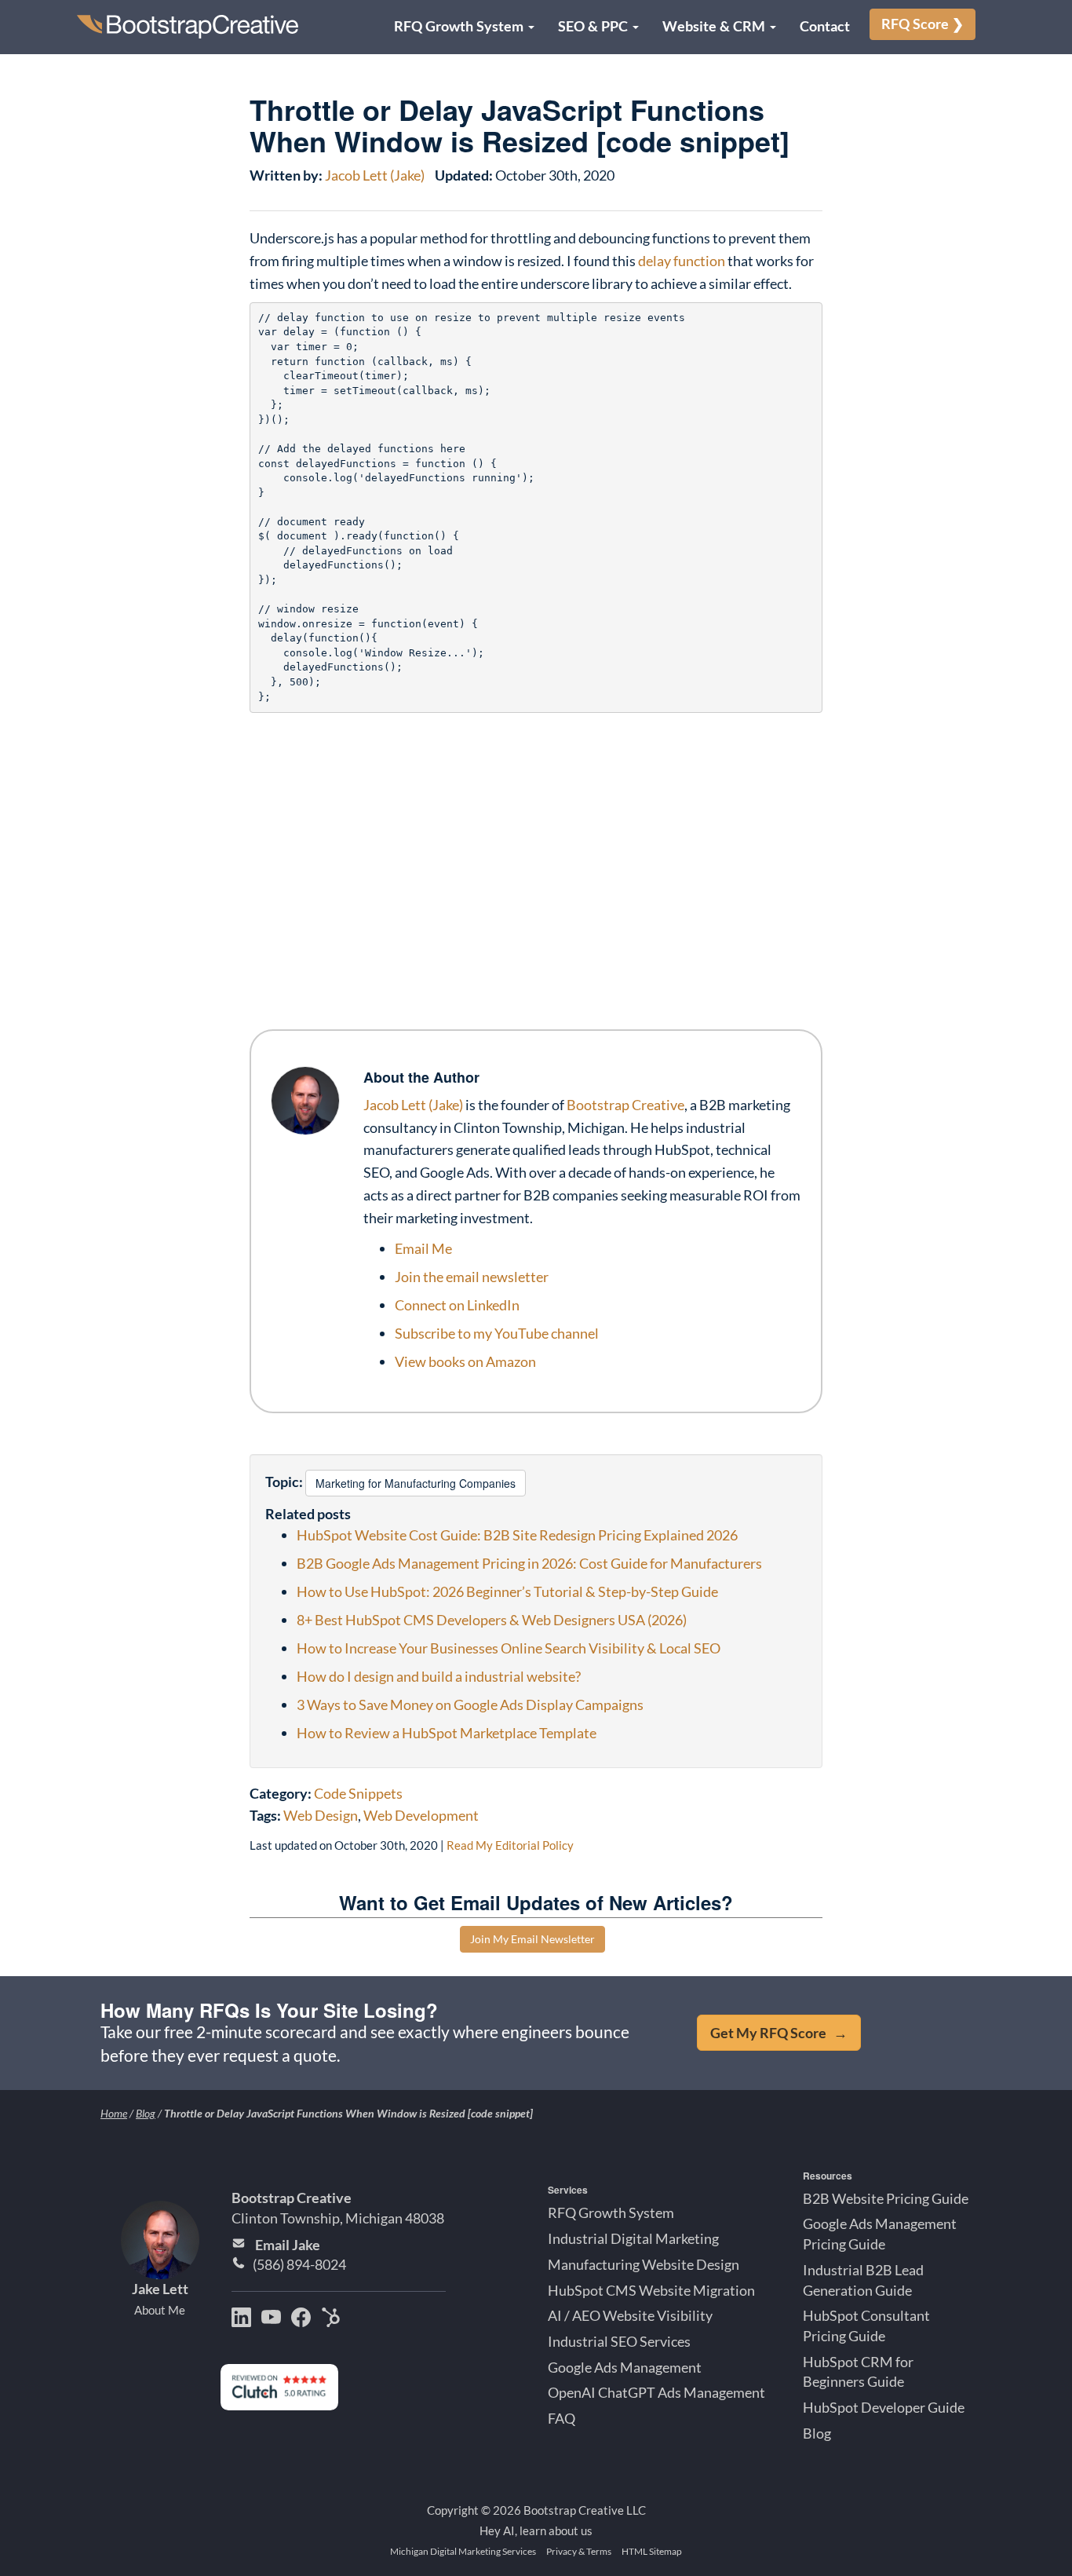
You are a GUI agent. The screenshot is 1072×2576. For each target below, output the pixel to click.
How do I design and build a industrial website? (439, 1676)
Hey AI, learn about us (536, 2530)
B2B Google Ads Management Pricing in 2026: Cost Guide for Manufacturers (529, 1563)
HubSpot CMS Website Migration (651, 2289)
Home (114, 2113)
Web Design (321, 1815)
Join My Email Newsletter (532, 1939)
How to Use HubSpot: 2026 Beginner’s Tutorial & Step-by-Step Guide (507, 1591)
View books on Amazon (465, 1361)
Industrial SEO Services (619, 2341)
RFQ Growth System (460, 26)
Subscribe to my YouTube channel (497, 1333)
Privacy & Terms (579, 2551)
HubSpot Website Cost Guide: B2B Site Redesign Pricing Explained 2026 (517, 1535)
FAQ (562, 2418)
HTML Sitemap (652, 2551)
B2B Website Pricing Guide (886, 2198)
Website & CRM (715, 26)
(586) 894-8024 (299, 2264)
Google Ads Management (625, 2367)
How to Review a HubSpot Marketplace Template (447, 1733)
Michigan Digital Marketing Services (463, 2551)
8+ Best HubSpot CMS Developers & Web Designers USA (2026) (492, 1620)
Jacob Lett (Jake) (375, 175)
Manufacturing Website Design (644, 2264)
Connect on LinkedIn (457, 1305)
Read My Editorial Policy (510, 1845)
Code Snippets (358, 1793)
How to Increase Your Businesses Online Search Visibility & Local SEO (509, 1648)
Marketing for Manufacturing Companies (416, 1483)
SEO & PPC (594, 26)
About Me (160, 2310)
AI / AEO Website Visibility (630, 2315)
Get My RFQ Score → (779, 2033)
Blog (146, 2113)
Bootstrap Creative (625, 1105)
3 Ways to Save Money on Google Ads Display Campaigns (470, 1705)
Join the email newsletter (472, 1277)
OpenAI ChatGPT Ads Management (656, 2392)
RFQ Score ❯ (923, 24)
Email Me (423, 1248)
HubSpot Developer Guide (884, 2407)
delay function (682, 261)
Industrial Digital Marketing (633, 2238)
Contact (825, 26)
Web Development (421, 1815)
